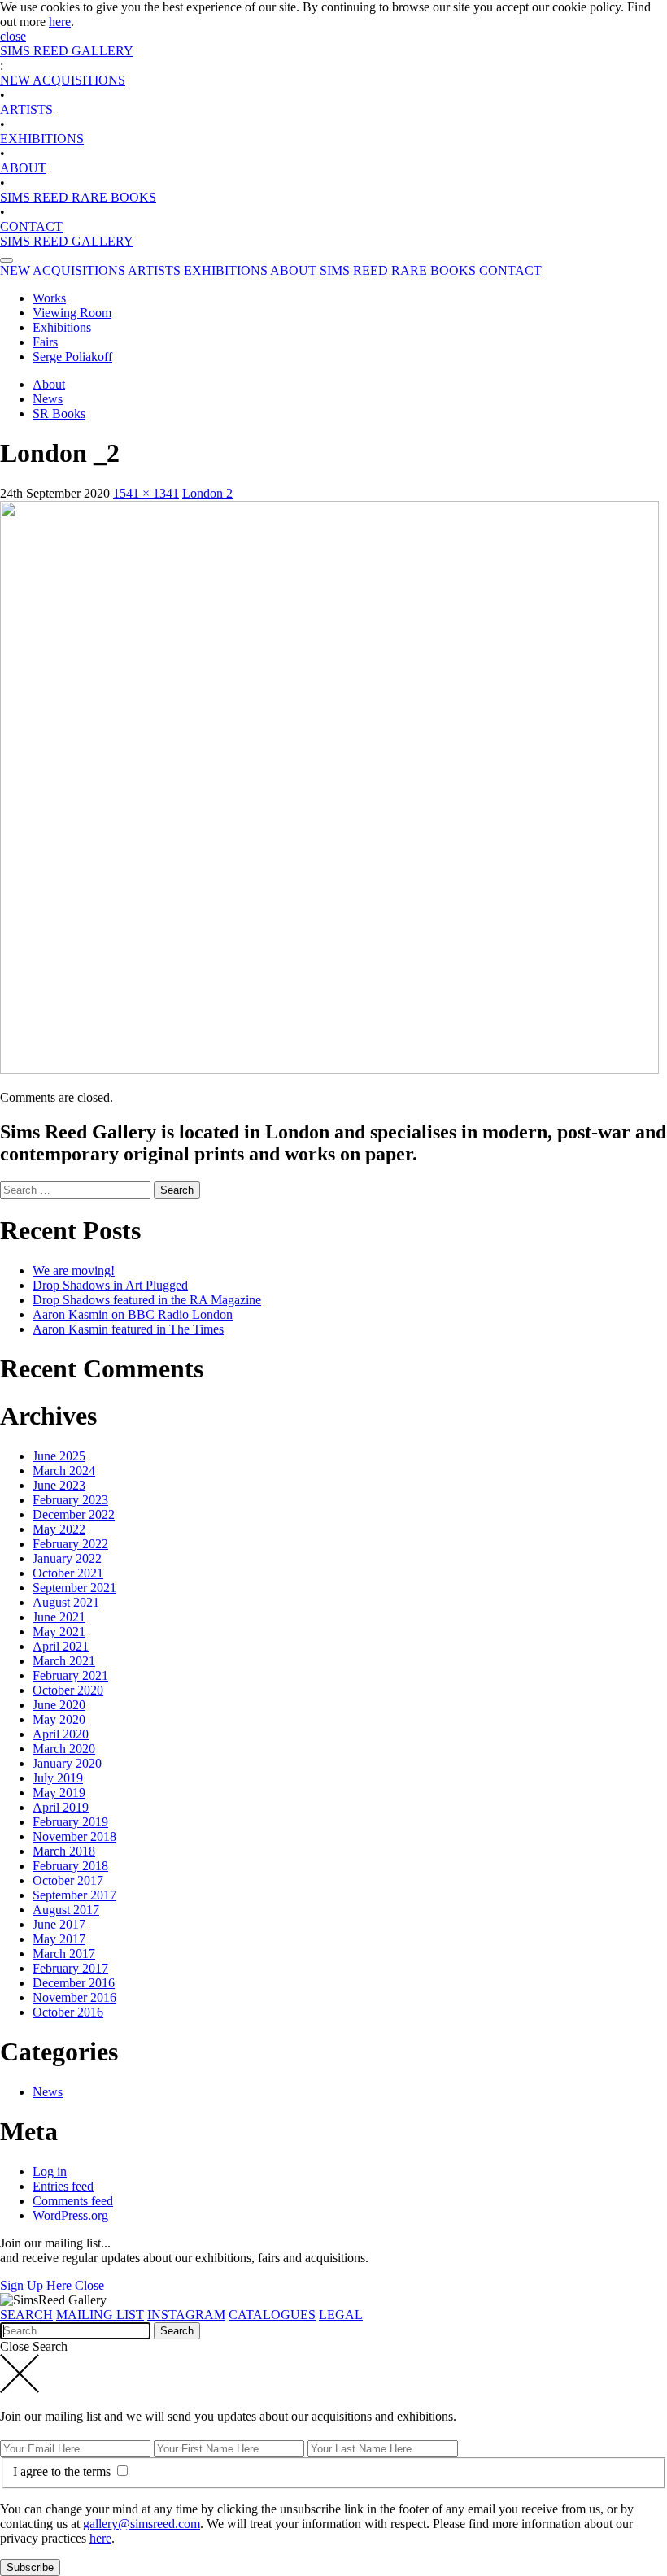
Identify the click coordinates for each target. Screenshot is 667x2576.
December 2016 (74, 1983)
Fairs (45, 342)
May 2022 (59, 1529)
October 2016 (68, 2012)
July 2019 (58, 1778)
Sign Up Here (36, 2285)
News (48, 399)
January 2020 (67, 1763)
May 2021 (59, 1632)
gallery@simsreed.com (142, 2524)
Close (89, 2285)
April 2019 (61, 1807)
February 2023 (70, 1500)
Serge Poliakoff (72, 357)
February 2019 (70, 1822)
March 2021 (64, 1661)
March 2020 (64, 1749)
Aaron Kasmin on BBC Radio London (133, 1314)
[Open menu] (7, 260)
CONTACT (31, 226)
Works (49, 298)
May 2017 (59, 1939)
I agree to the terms (63, 2472)
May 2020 (59, 1719)
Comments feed (73, 2201)
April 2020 (61, 1734)
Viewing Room (72, 313)
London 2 (207, 493)
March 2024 (64, 1471)
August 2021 (66, 1602)
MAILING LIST (100, 2315)
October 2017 (68, 1880)
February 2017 (70, 1968)
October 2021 (68, 1573)
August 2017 (66, 1910)
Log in (50, 2171)
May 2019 (59, 1793)
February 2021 (70, 1675)
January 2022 (67, 1558)
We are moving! (74, 1271)
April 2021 (61, 1646)
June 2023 (59, 1485)
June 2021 (59, 1617)
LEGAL (341, 2315)
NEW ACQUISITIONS (63, 80)
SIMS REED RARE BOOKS (78, 197)
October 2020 (68, 1690)
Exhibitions (62, 327)
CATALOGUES (272, 2315)
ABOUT (23, 168)
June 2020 (59, 1705)
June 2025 (59, 1456)
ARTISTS (26, 109)
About (49, 384)
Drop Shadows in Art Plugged (110, 1285)
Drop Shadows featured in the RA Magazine (147, 1300)
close (13, 36)
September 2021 (74, 1588)
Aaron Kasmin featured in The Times (128, 1329)
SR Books (59, 413)
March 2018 (64, 1851)
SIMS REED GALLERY (67, 51)
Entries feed (63, 2186)
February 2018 (70, 1866)
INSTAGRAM (186, 2315)
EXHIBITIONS (42, 139)
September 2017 (74, 1895)
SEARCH (26, 2315)
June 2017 (59, 1924)
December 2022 (74, 1514)
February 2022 (70, 1544)
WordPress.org (70, 2215)
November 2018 (74, 1836)
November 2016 (74, 1997)
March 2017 (64, 1954)
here (60, 22)
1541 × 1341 (146, 493)
